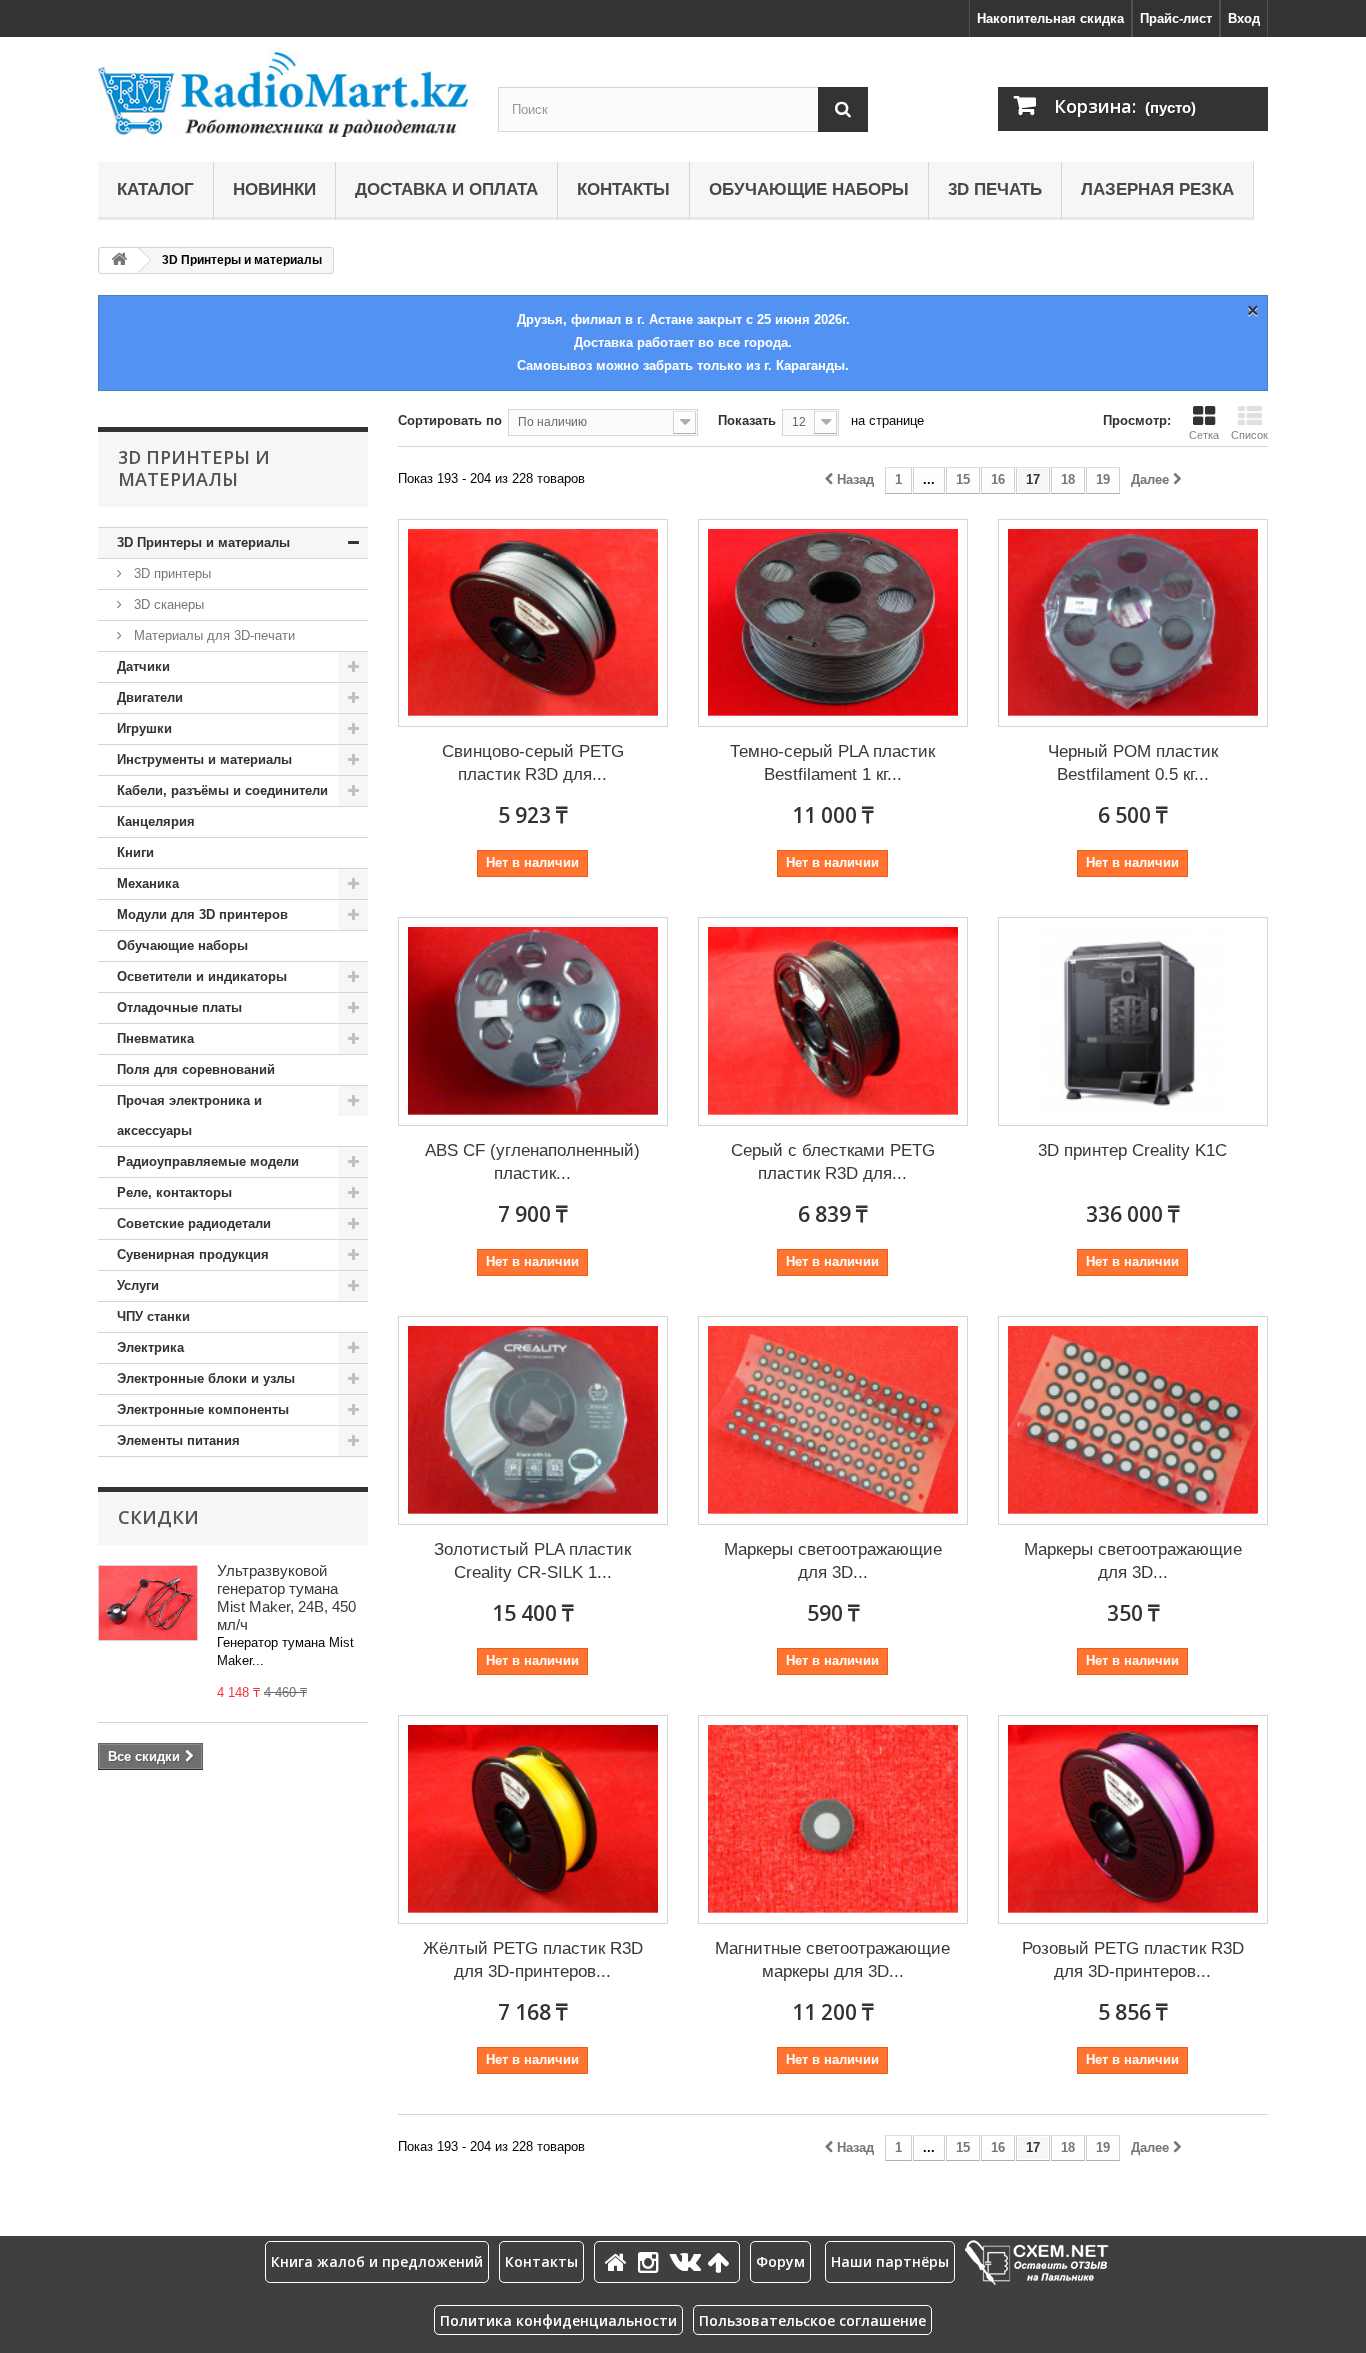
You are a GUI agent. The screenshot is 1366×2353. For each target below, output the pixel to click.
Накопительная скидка (1050, 18)
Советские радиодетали (194, 1223)
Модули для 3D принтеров (202, 914)
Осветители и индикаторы (202, 976)
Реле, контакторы (174, 1192)
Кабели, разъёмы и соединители (222, 790)
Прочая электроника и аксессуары (189, 1115)
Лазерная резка (1157, 189)
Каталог (155, 189)
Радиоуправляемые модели (208, 1161)
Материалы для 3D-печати (212, 635)
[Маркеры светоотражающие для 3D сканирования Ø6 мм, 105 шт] (833, 1420)
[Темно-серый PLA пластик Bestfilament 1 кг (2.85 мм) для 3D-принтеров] (833, 623)
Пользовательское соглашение (812, 2320)
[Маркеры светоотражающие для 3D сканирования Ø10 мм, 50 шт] (1133, 1420)
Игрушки (144, 728)
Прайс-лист (1176, 18)
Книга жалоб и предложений (377, 2261)
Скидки (158, 1517)
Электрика (150, 1347)
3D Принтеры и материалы (203, 542)
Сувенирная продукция (193, 1254)
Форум (780, 2261)
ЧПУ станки (153, 1316)
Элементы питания (178, 1440)
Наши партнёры (890, 2261)
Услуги (138, 1285)
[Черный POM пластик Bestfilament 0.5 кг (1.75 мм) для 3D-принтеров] (1133, 623)
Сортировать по (450, 420)
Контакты (623, 189)
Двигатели (150, 697)
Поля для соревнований (196, 1069)
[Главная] (619, 2261)
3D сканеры (167, 604)
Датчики (143, 666)
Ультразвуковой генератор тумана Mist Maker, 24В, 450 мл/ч (286, 1597)
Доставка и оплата (446, 189)
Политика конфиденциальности (558, 2320)
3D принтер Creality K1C (1132, 1150)
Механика (148, 883)
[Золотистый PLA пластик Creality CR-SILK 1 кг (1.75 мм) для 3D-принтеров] (533, 1420)
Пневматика (155, 1038)
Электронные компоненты (203, 1409)
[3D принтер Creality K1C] (1133, 1021)
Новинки (274, 189)
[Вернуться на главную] (119, 260)
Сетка (1204, 435)
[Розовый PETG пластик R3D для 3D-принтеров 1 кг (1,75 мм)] (1133, 1819)
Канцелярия (156, 821)
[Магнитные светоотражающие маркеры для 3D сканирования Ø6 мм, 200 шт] (833, 1819)
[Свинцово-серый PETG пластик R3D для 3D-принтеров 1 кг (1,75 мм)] (533, 623)
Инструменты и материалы (204, 759)
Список (1249, 435)
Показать (747, 420)
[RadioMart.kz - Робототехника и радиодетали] (283, 94)
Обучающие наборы (809, 189)
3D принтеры (170, 573)
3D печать (995, 189)
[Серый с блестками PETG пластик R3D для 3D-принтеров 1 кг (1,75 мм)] (833, 1021)
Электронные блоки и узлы (206, 1378)
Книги (135, 852)
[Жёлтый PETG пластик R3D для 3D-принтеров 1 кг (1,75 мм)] (533, 1819)
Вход (1244, 18)
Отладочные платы (179, 1007)
